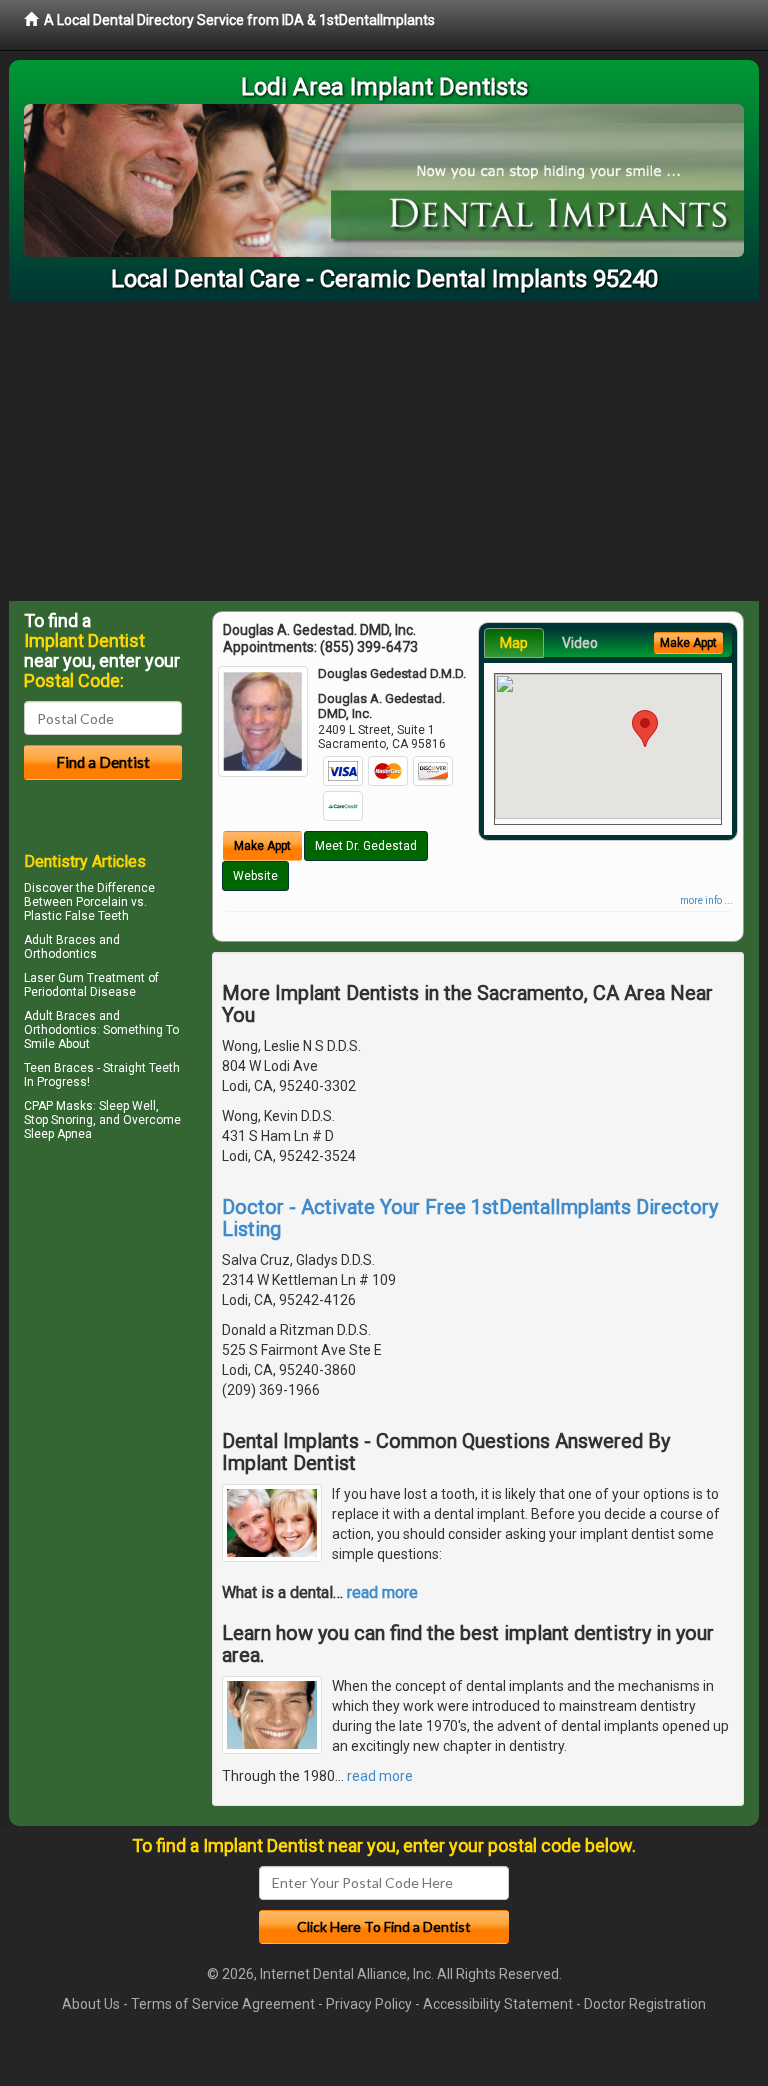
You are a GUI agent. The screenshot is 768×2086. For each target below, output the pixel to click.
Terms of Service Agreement (223, 2004)
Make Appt (262, 846)
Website (255, 876)
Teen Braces (59, 1068)
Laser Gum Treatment (84, 978)
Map (514, 643)
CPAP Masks (58, 1106)
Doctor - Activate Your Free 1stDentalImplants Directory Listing (470, 1218)
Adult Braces (60, 940)
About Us (91, 2004)
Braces (76, 1016)
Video (580, 643)
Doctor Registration (645, 2004)
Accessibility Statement (498, 2004)
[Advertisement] (384, 451)
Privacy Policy (369, 2004)
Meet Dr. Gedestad (366, 846)
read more (382, 1592)
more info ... (706, 900)
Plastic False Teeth (76, 916)
